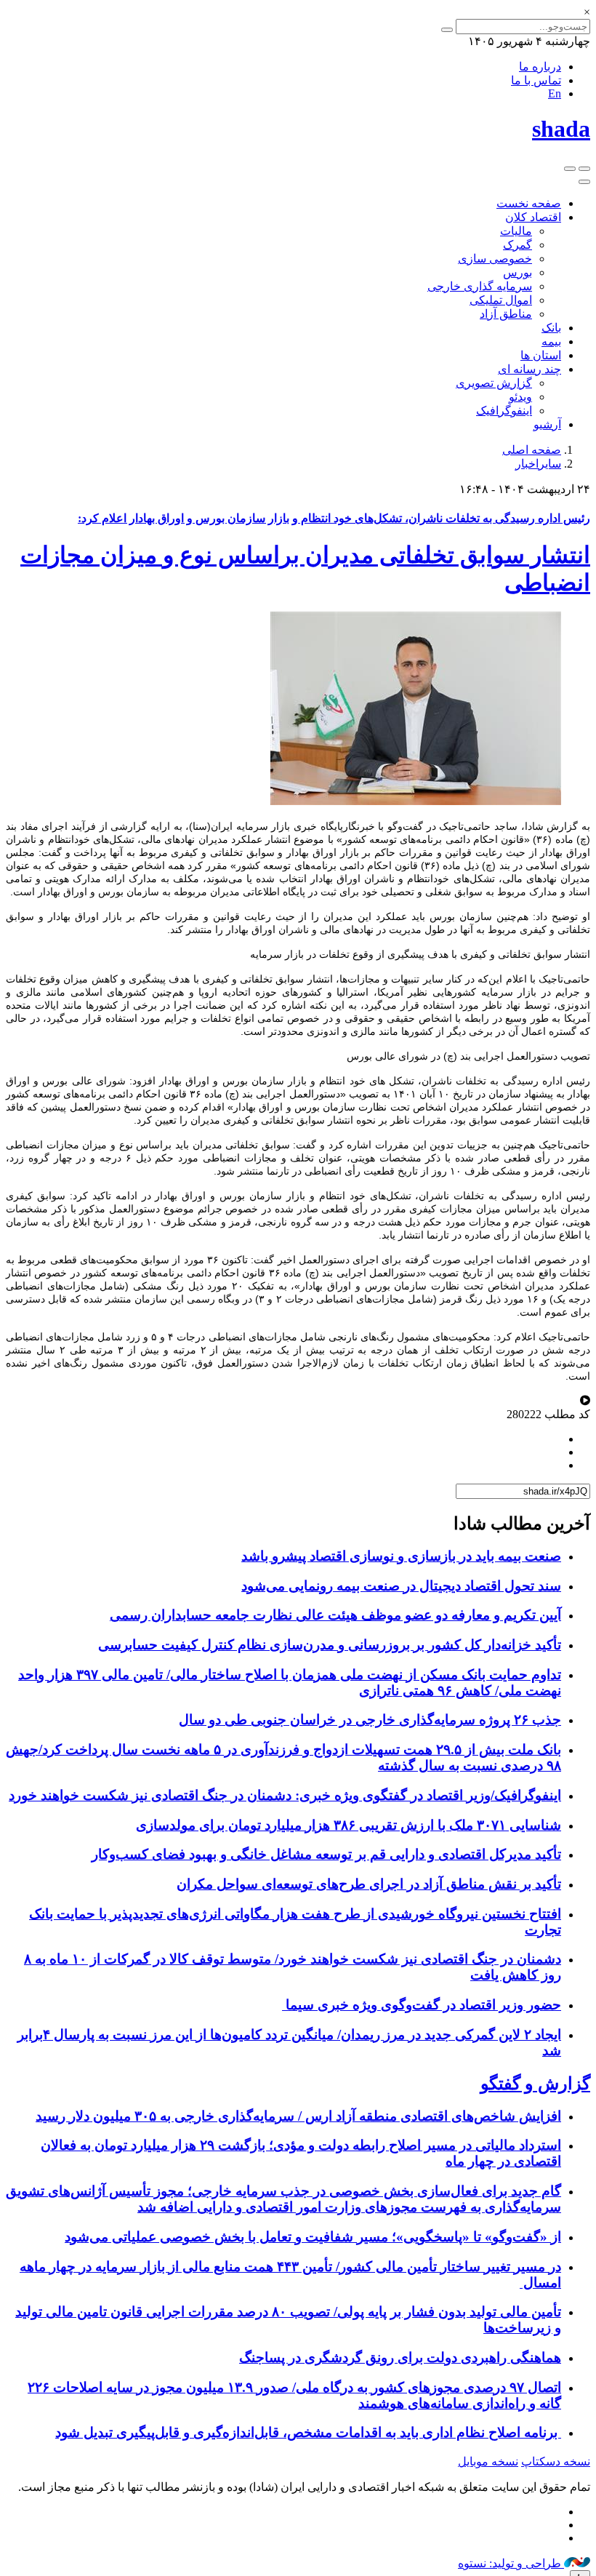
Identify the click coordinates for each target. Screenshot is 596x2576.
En (555, 93)
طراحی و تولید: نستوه (511, 2563)
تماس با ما (536, 80)
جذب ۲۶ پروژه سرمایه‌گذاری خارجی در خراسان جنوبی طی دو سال (370, 1720)
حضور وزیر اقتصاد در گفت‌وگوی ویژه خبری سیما (422, 2005)
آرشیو (547, 424)
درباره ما (540, 67)
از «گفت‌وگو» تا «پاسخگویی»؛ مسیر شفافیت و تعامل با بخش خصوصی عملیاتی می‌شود (313, 2237)
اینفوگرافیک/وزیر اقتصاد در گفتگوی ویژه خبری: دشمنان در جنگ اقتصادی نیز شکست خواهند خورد (285, 1795)
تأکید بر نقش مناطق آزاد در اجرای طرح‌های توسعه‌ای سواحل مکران (369, 1884)
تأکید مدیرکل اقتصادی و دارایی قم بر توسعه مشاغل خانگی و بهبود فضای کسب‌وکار (326, 1854)
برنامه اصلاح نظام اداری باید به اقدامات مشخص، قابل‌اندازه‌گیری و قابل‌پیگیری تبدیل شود (308, 2432)
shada (561, 129)
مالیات (516, 231)
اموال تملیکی (501, 300)
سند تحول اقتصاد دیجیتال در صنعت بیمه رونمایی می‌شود (401, 1586)
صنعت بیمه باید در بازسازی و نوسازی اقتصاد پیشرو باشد (401, 1556)
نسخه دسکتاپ (556, 2461)
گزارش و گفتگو (535, 2084)
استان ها (541, 355)
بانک (551, 328)
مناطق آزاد (506, 314)
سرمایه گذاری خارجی (480, 286)
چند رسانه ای (529, 369)
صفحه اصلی (532, 450)
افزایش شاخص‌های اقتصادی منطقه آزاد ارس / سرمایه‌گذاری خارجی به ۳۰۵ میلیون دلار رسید (298, 2116)
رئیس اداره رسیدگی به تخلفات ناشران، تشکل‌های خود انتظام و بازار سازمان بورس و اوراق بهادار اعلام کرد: (334, 518)
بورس (518, 272)
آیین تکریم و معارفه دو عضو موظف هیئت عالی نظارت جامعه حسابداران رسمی (335, 1615)
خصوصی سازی (495, 259)
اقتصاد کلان (533, 217)
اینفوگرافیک (504, 411)
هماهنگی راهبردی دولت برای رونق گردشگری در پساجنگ (400, 2357)
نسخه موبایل (488, 2461)
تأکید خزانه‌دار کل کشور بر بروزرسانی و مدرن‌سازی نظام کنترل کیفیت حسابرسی (330, 1645)
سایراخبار (538, 464)
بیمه (551, 341)
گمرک (518, 245)
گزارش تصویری (494, 383)
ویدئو (520, 397)
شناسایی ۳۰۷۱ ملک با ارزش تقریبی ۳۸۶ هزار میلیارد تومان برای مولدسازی (349, 1825)
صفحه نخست (529, 203)
